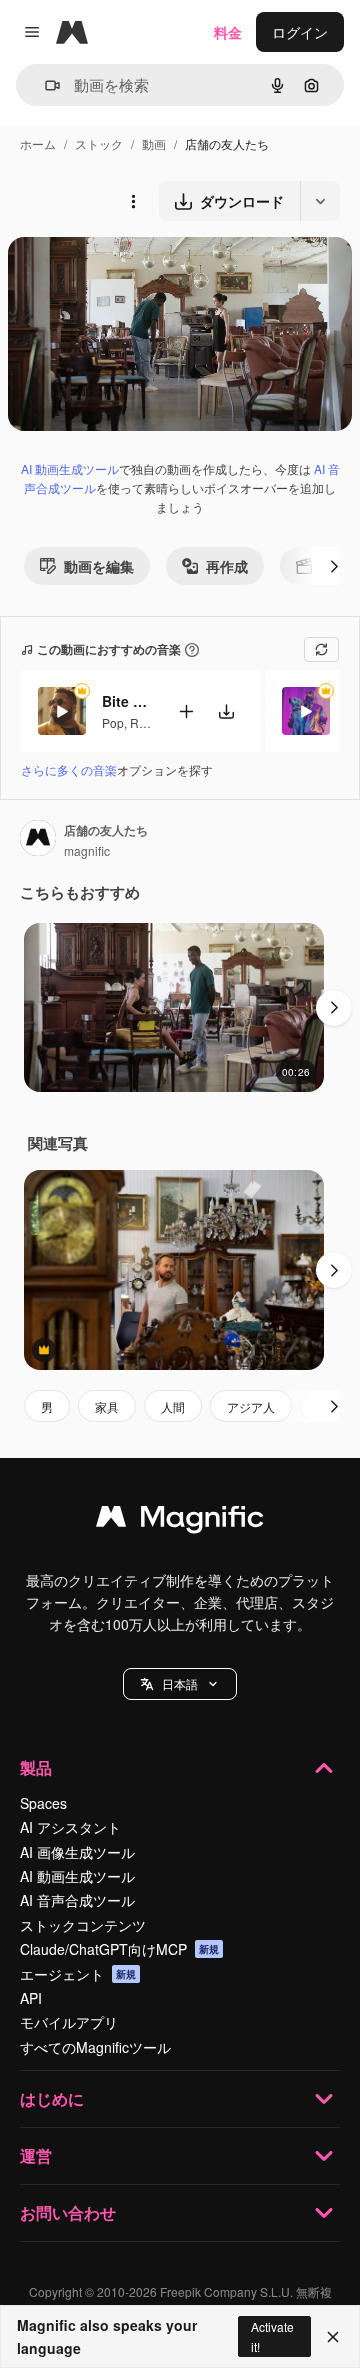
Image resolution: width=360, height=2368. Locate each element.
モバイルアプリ (69, 2022)
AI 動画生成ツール (70, 468)
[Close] (333, 2337)
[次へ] (334, 566)
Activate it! (272, 2336)
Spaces (43, 1803)
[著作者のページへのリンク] (38, 840)
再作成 (227, 566)
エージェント (78, 1974)
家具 (107, 1406)
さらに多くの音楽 (69, 769)
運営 (36, 2155)
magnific (87, 850)
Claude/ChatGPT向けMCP (119, 1949)
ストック (99, 143)
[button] (180, 1684)
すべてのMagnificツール (95, 2047)
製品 (36, 1767)
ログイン (300, 32)
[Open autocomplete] (44, 85)
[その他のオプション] (133, 201)
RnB (142, 722)
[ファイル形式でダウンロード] (320, 201)
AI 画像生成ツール (77, 1852)
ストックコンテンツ (83, 1925)
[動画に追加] (186, 711)
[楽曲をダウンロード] (226, 711)
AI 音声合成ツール (77, 1900)
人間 (173, 1406)
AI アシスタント (70, 1827)
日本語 (180, 1683)
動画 (154, 143)
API (31, 1998)
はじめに (52, 2098)
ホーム (38, 143)
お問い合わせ (68, 2212)
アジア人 (251, 1406)
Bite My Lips (127, 701)
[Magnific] (180, 1521)
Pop (113, 722)
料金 (228, 32)
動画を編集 (99, 566)
